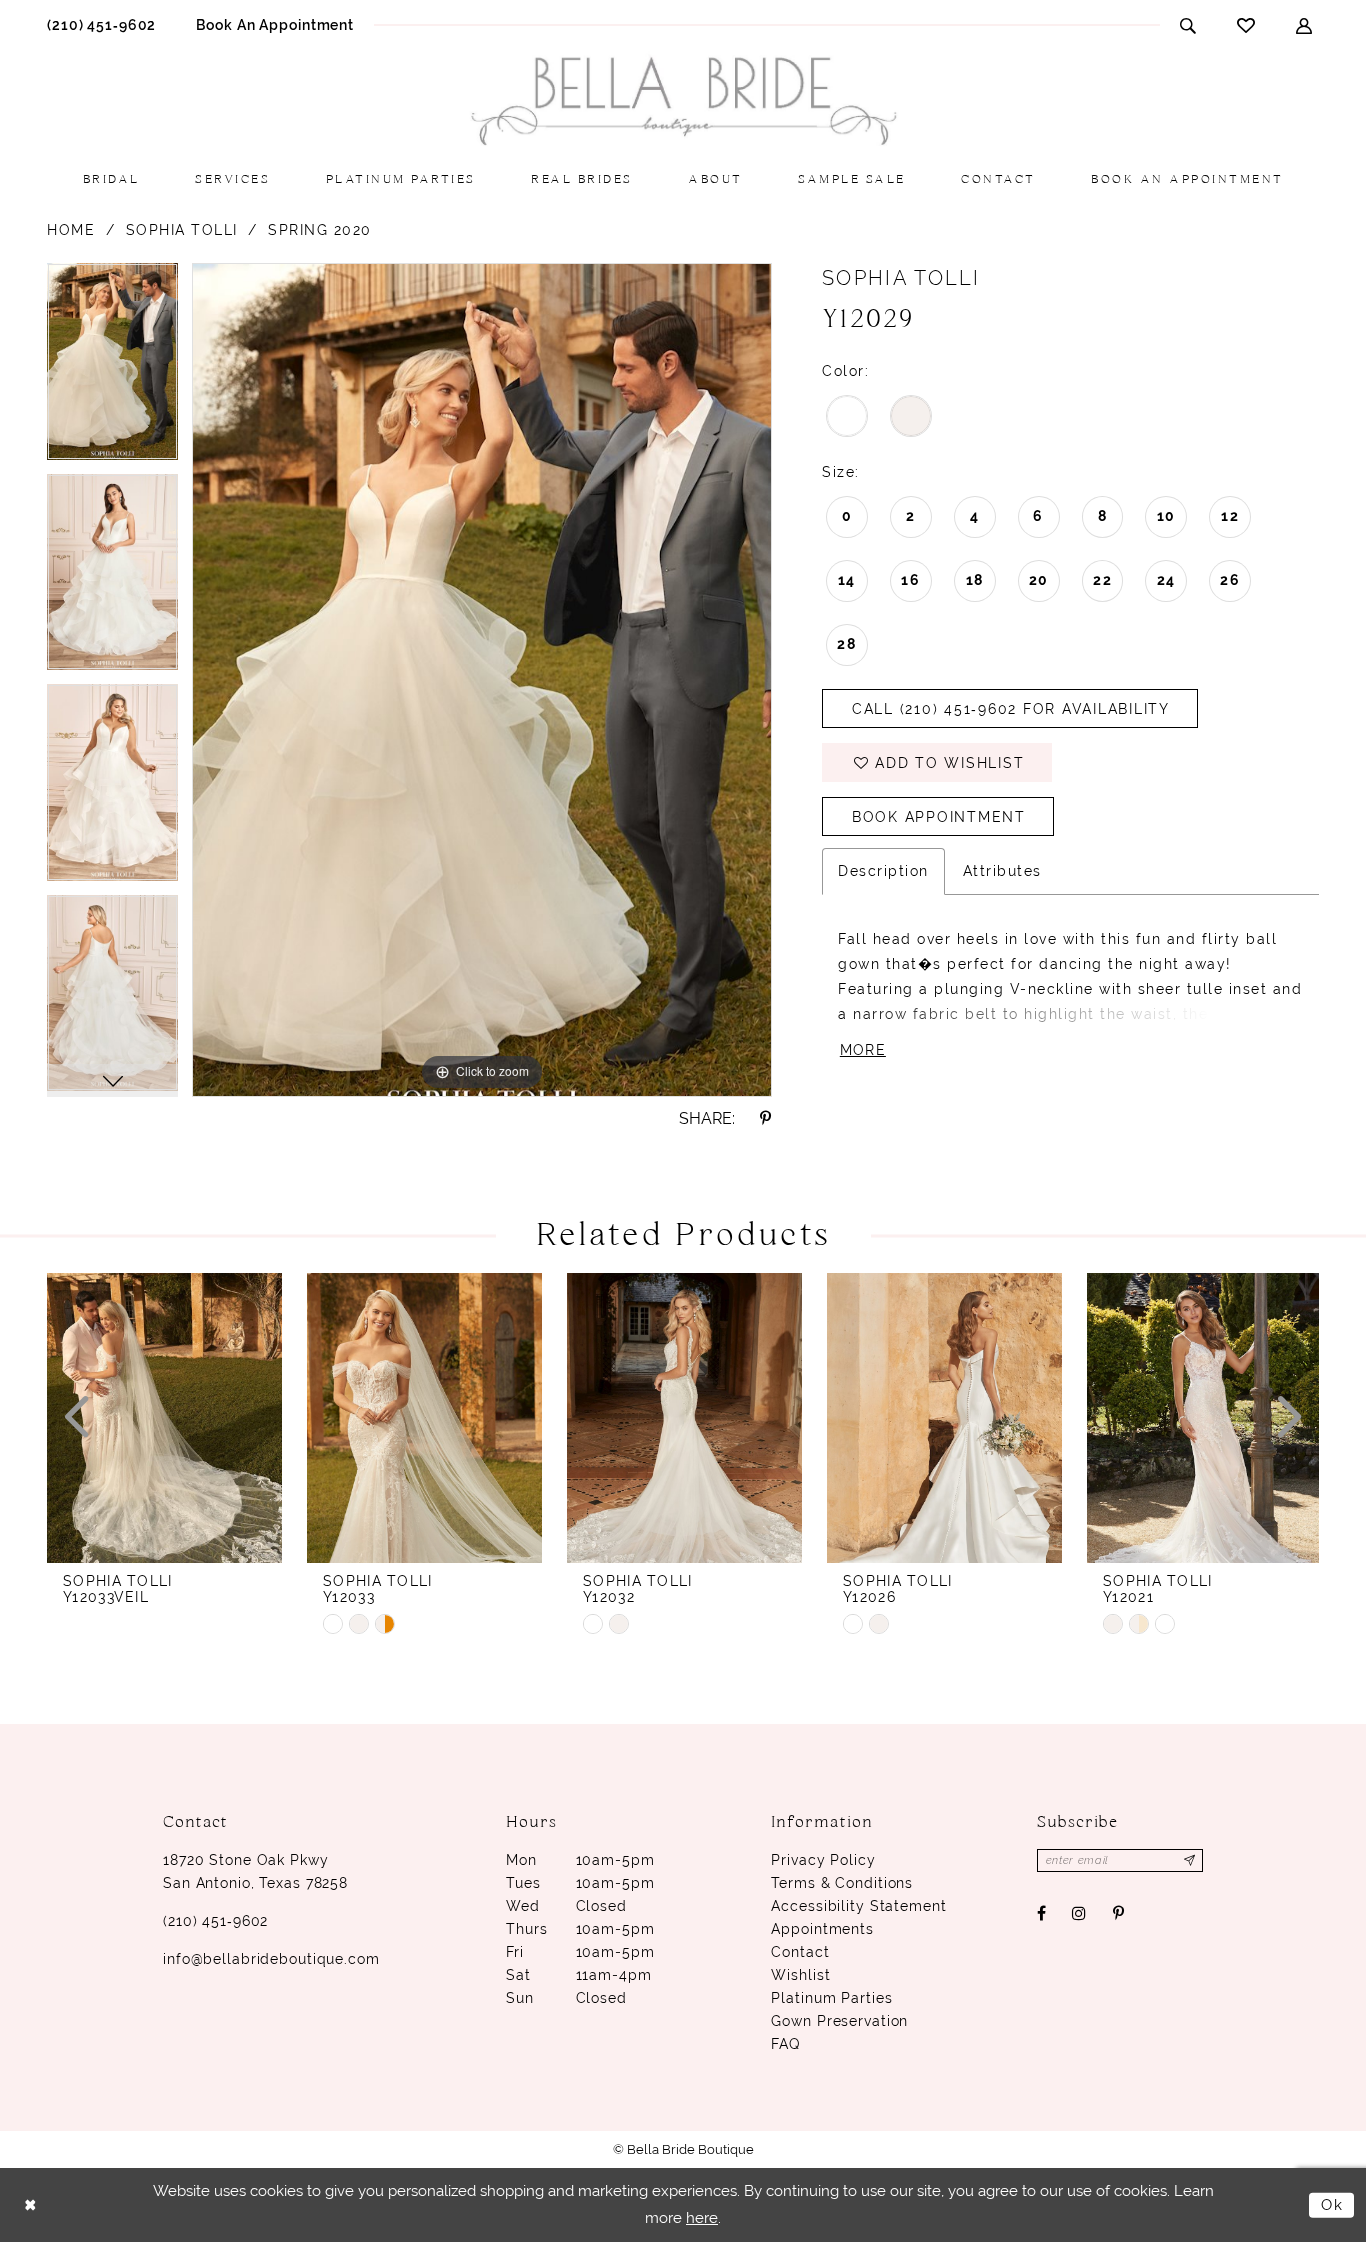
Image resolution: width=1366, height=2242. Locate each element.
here (702, 2218)
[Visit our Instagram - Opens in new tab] (1079, 1913)
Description (883, 871)
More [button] (863, 1050)
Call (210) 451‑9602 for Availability (1011, 709)
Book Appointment (939, 817)
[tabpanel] (112, 368)
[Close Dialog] (30, 2204)
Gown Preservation (839, 2021)
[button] (1304, 25)
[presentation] (164, 1418)
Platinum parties (831, 1998)
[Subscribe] (1190, 1860)
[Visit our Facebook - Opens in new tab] (1042, 1913)
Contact (800, 1952)
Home (71, 230)
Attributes (1002, 871)
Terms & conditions (842, 1883)
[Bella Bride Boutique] (683, 101)
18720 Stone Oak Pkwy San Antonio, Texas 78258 (255, 1871)
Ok (1332, 2204)
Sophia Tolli (182, 230)
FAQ (785, 2044)
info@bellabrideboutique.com (271, 1959)
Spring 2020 (320, 230)
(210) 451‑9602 (215, 1921)
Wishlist (800, 1975)
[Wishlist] (1246, 25)
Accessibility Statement (858, 1906)
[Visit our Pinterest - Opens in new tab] (1118, 1913)
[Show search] (1188, 25)
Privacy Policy (823, 1860)
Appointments (822, 1929)
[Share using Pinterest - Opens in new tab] (766, 1118)
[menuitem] (101, 24)
